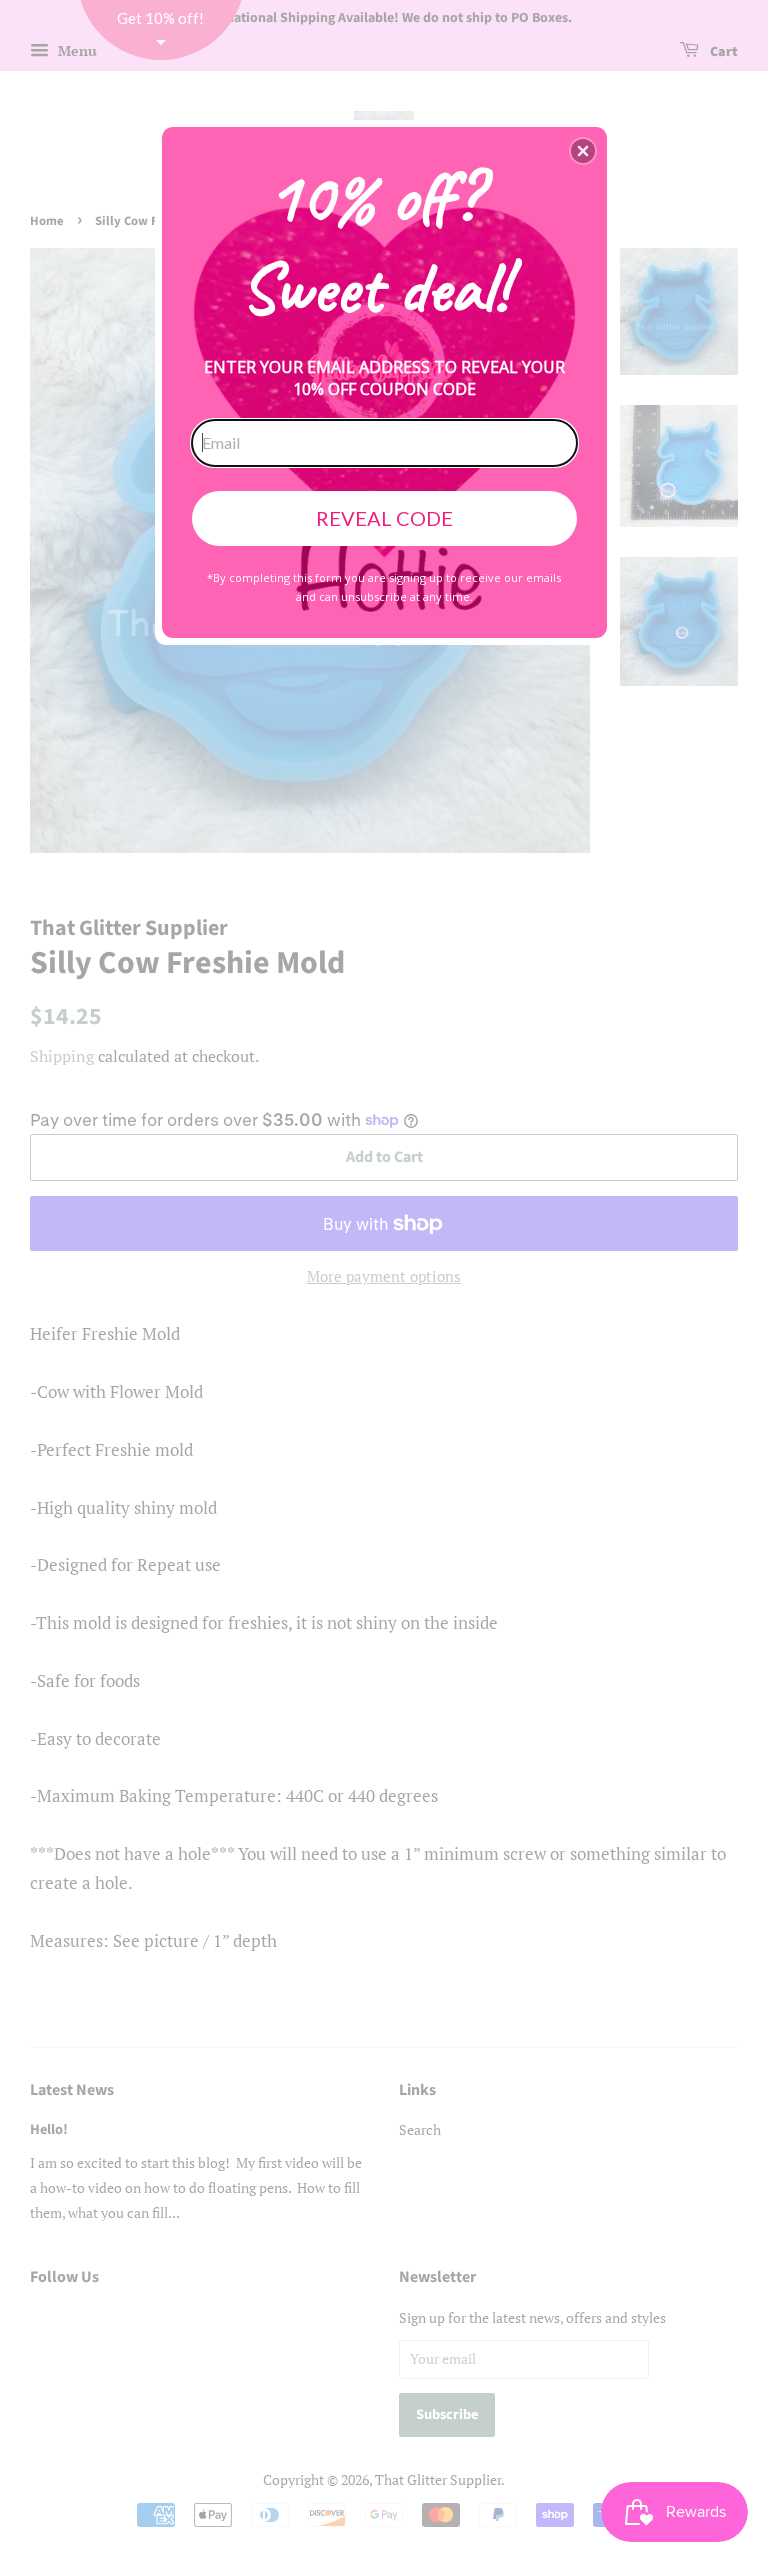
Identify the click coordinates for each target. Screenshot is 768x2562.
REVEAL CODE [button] (384, 518)
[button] (583, 151)
